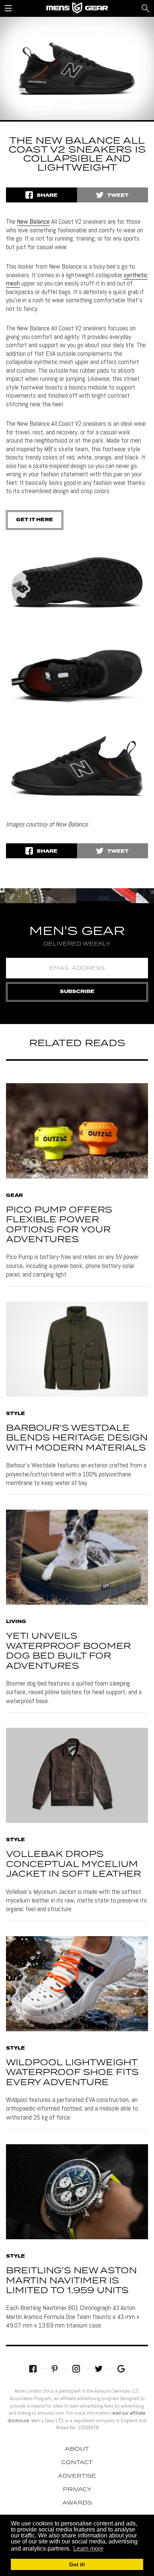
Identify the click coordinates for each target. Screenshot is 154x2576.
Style (16, 1414)
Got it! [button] (77, 2564)
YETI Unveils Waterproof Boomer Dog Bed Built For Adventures (68, 1651)
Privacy (77, 2490)
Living (16, 1622)
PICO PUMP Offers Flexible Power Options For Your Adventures (59, 1225)
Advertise (77, 2476)
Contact (77, 2463)
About (77, 2449)
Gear (14, 1196)
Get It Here (35, 520)
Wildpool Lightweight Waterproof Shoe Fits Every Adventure (72, 2073)
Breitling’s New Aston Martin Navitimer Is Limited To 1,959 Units (71, 2281)
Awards (77, 2503)
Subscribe (77, 992)
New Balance (33, 221)
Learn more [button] (88, 2549)
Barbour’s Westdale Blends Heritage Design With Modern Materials (77, 1438)
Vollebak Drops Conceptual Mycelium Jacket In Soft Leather (73, 1864)
